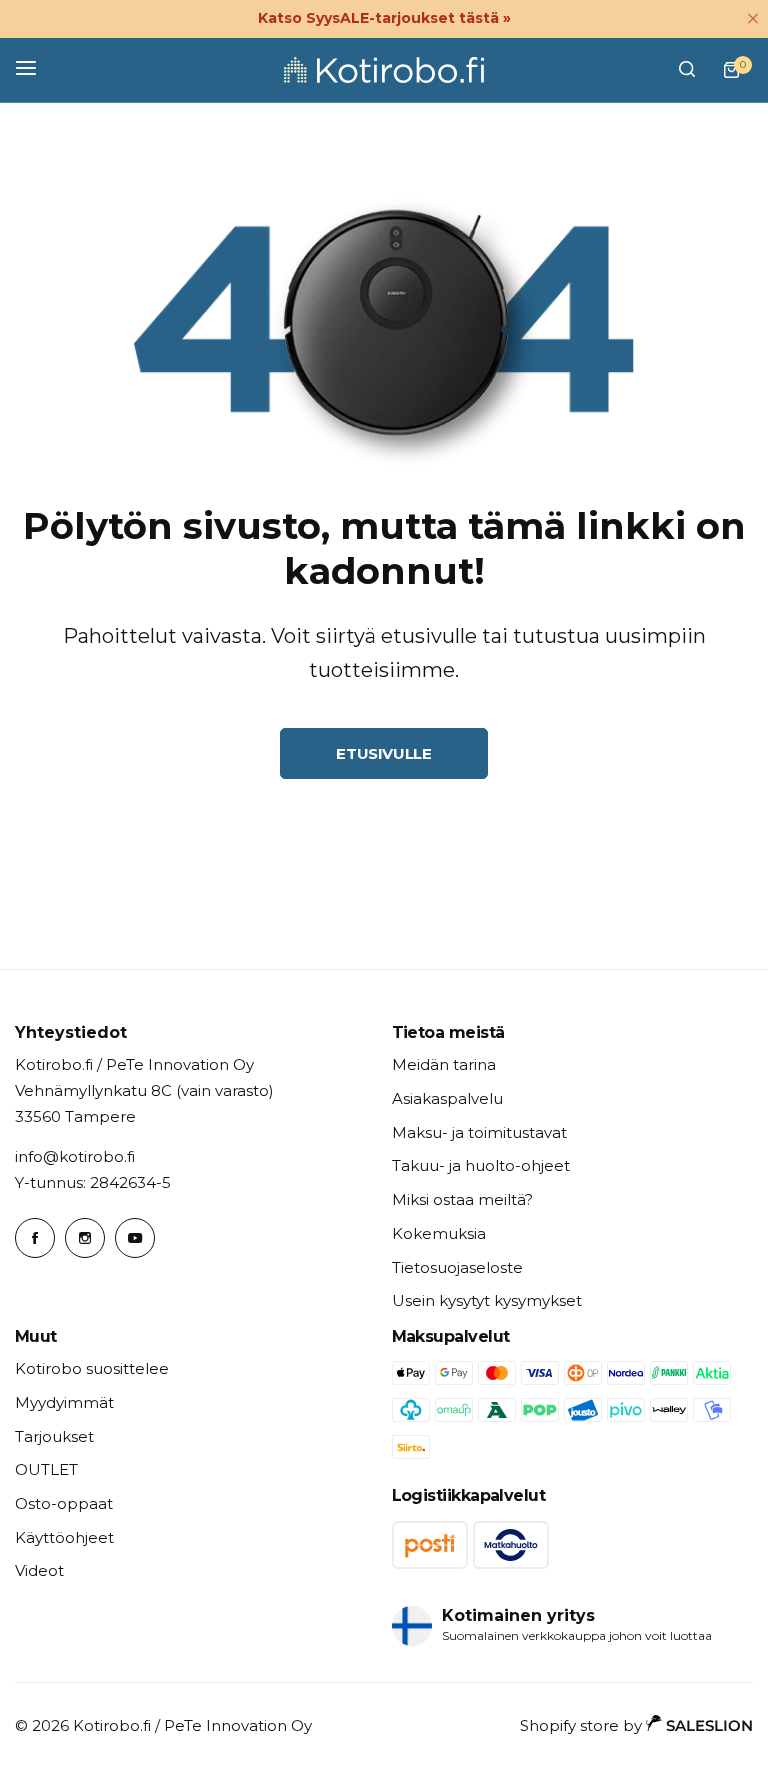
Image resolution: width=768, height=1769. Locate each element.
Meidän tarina (444, 1064)
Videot (39, 1570)
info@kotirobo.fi (75, 1156)
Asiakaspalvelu (447, 1098)
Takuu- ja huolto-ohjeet (481, 1165)
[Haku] (687, 70)
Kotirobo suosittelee (92, 1368)
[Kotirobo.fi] (384, 70)
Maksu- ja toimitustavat (479, 1132)
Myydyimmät (64, 1402)
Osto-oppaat (64, 1503)
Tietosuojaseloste (457, 1267)
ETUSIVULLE (383, 753)
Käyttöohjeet (64, 1537)
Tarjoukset (54, 1436)
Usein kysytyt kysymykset (487, 1300)
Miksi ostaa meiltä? (462, 1199)
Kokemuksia (439, 1233)
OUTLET (46, 1469)
